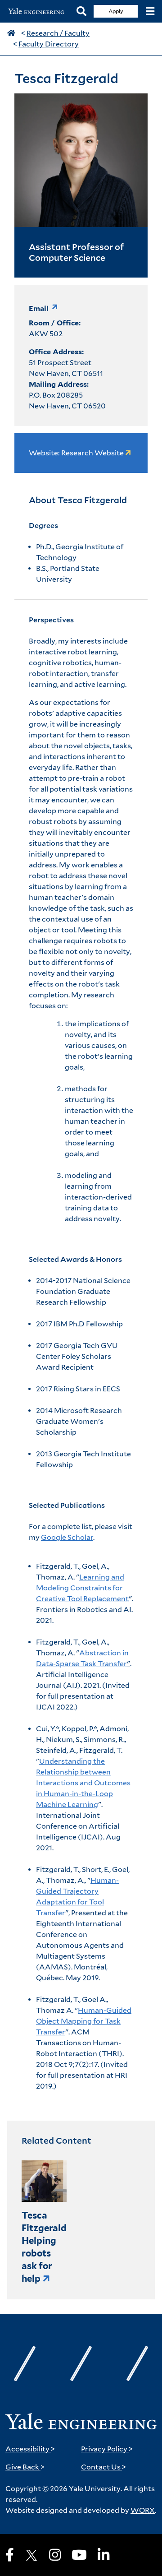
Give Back (25, 2467)
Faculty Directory (49, 44)
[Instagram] (55, 2555)
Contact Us (104, 2467)
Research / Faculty (58, 33)
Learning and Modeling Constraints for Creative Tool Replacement (82, 1588)
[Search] (81, 12)
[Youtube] (79, 2555)
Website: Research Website (77, 453)
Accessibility (30, 2449)
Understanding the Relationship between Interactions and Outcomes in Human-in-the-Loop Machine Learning (83, 1783)
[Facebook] (10, 2555)
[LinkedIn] (103, 2555)
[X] (31, 2555)
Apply (116, 11)
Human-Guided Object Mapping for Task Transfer (84, 2021)
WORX (143, 2510)
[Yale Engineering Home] (38, 12)
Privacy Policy (107, 2449)
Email (39, 308)
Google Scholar (67, 1537)
